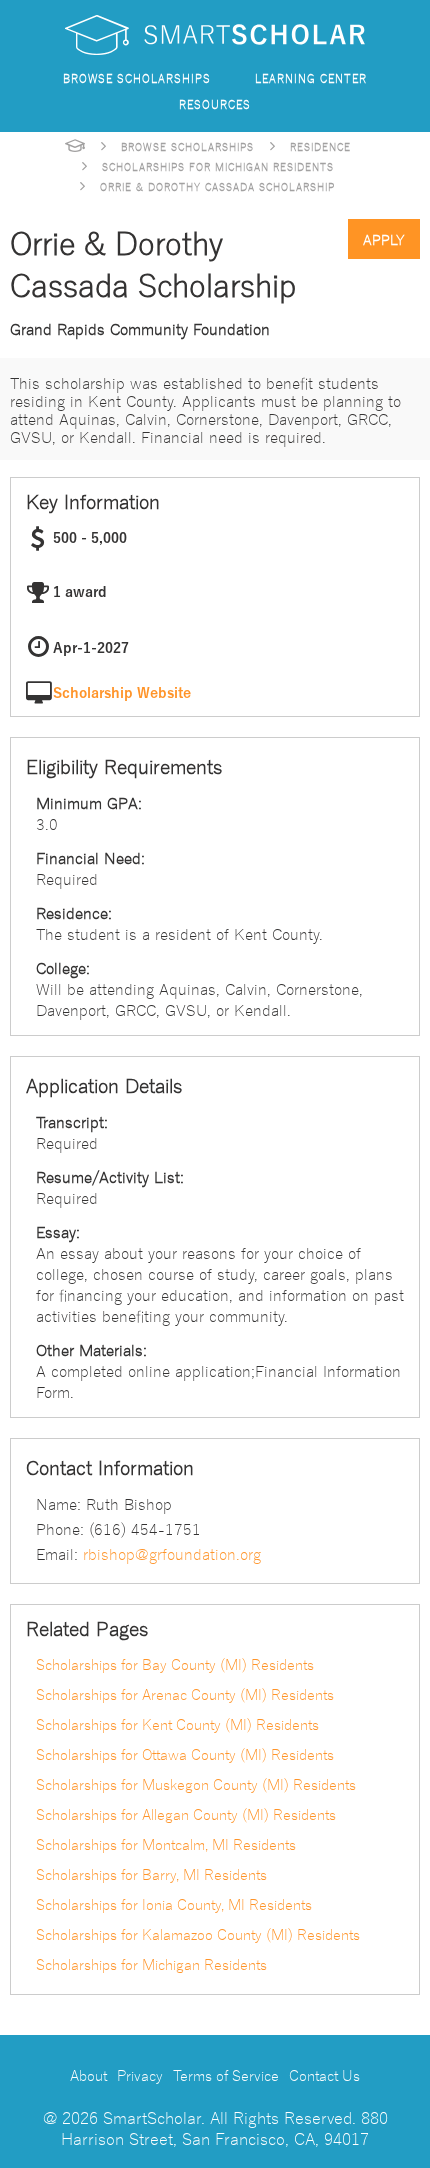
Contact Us (324, 2075)
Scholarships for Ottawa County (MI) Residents (185, 1754)
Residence (320, 146)
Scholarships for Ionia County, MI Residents (174, 1904)
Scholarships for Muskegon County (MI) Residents (196, 1784)
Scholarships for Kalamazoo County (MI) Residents (198, 1934)
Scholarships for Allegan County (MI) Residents (186, 1814)
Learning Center (311, 77)
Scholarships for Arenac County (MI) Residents (185, 1694)
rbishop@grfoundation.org (172, 1553)
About (88, 2075)
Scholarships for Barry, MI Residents (151, 1874)
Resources (215, 103)
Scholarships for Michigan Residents (218, 166)
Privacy (140, 2075)
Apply (384, 239)
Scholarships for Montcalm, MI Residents (166, 1844)
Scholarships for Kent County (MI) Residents (177, 1724)
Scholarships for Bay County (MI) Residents (175, 1664)
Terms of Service (226, 2075)
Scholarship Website (122, 693)
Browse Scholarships (137, 77)
